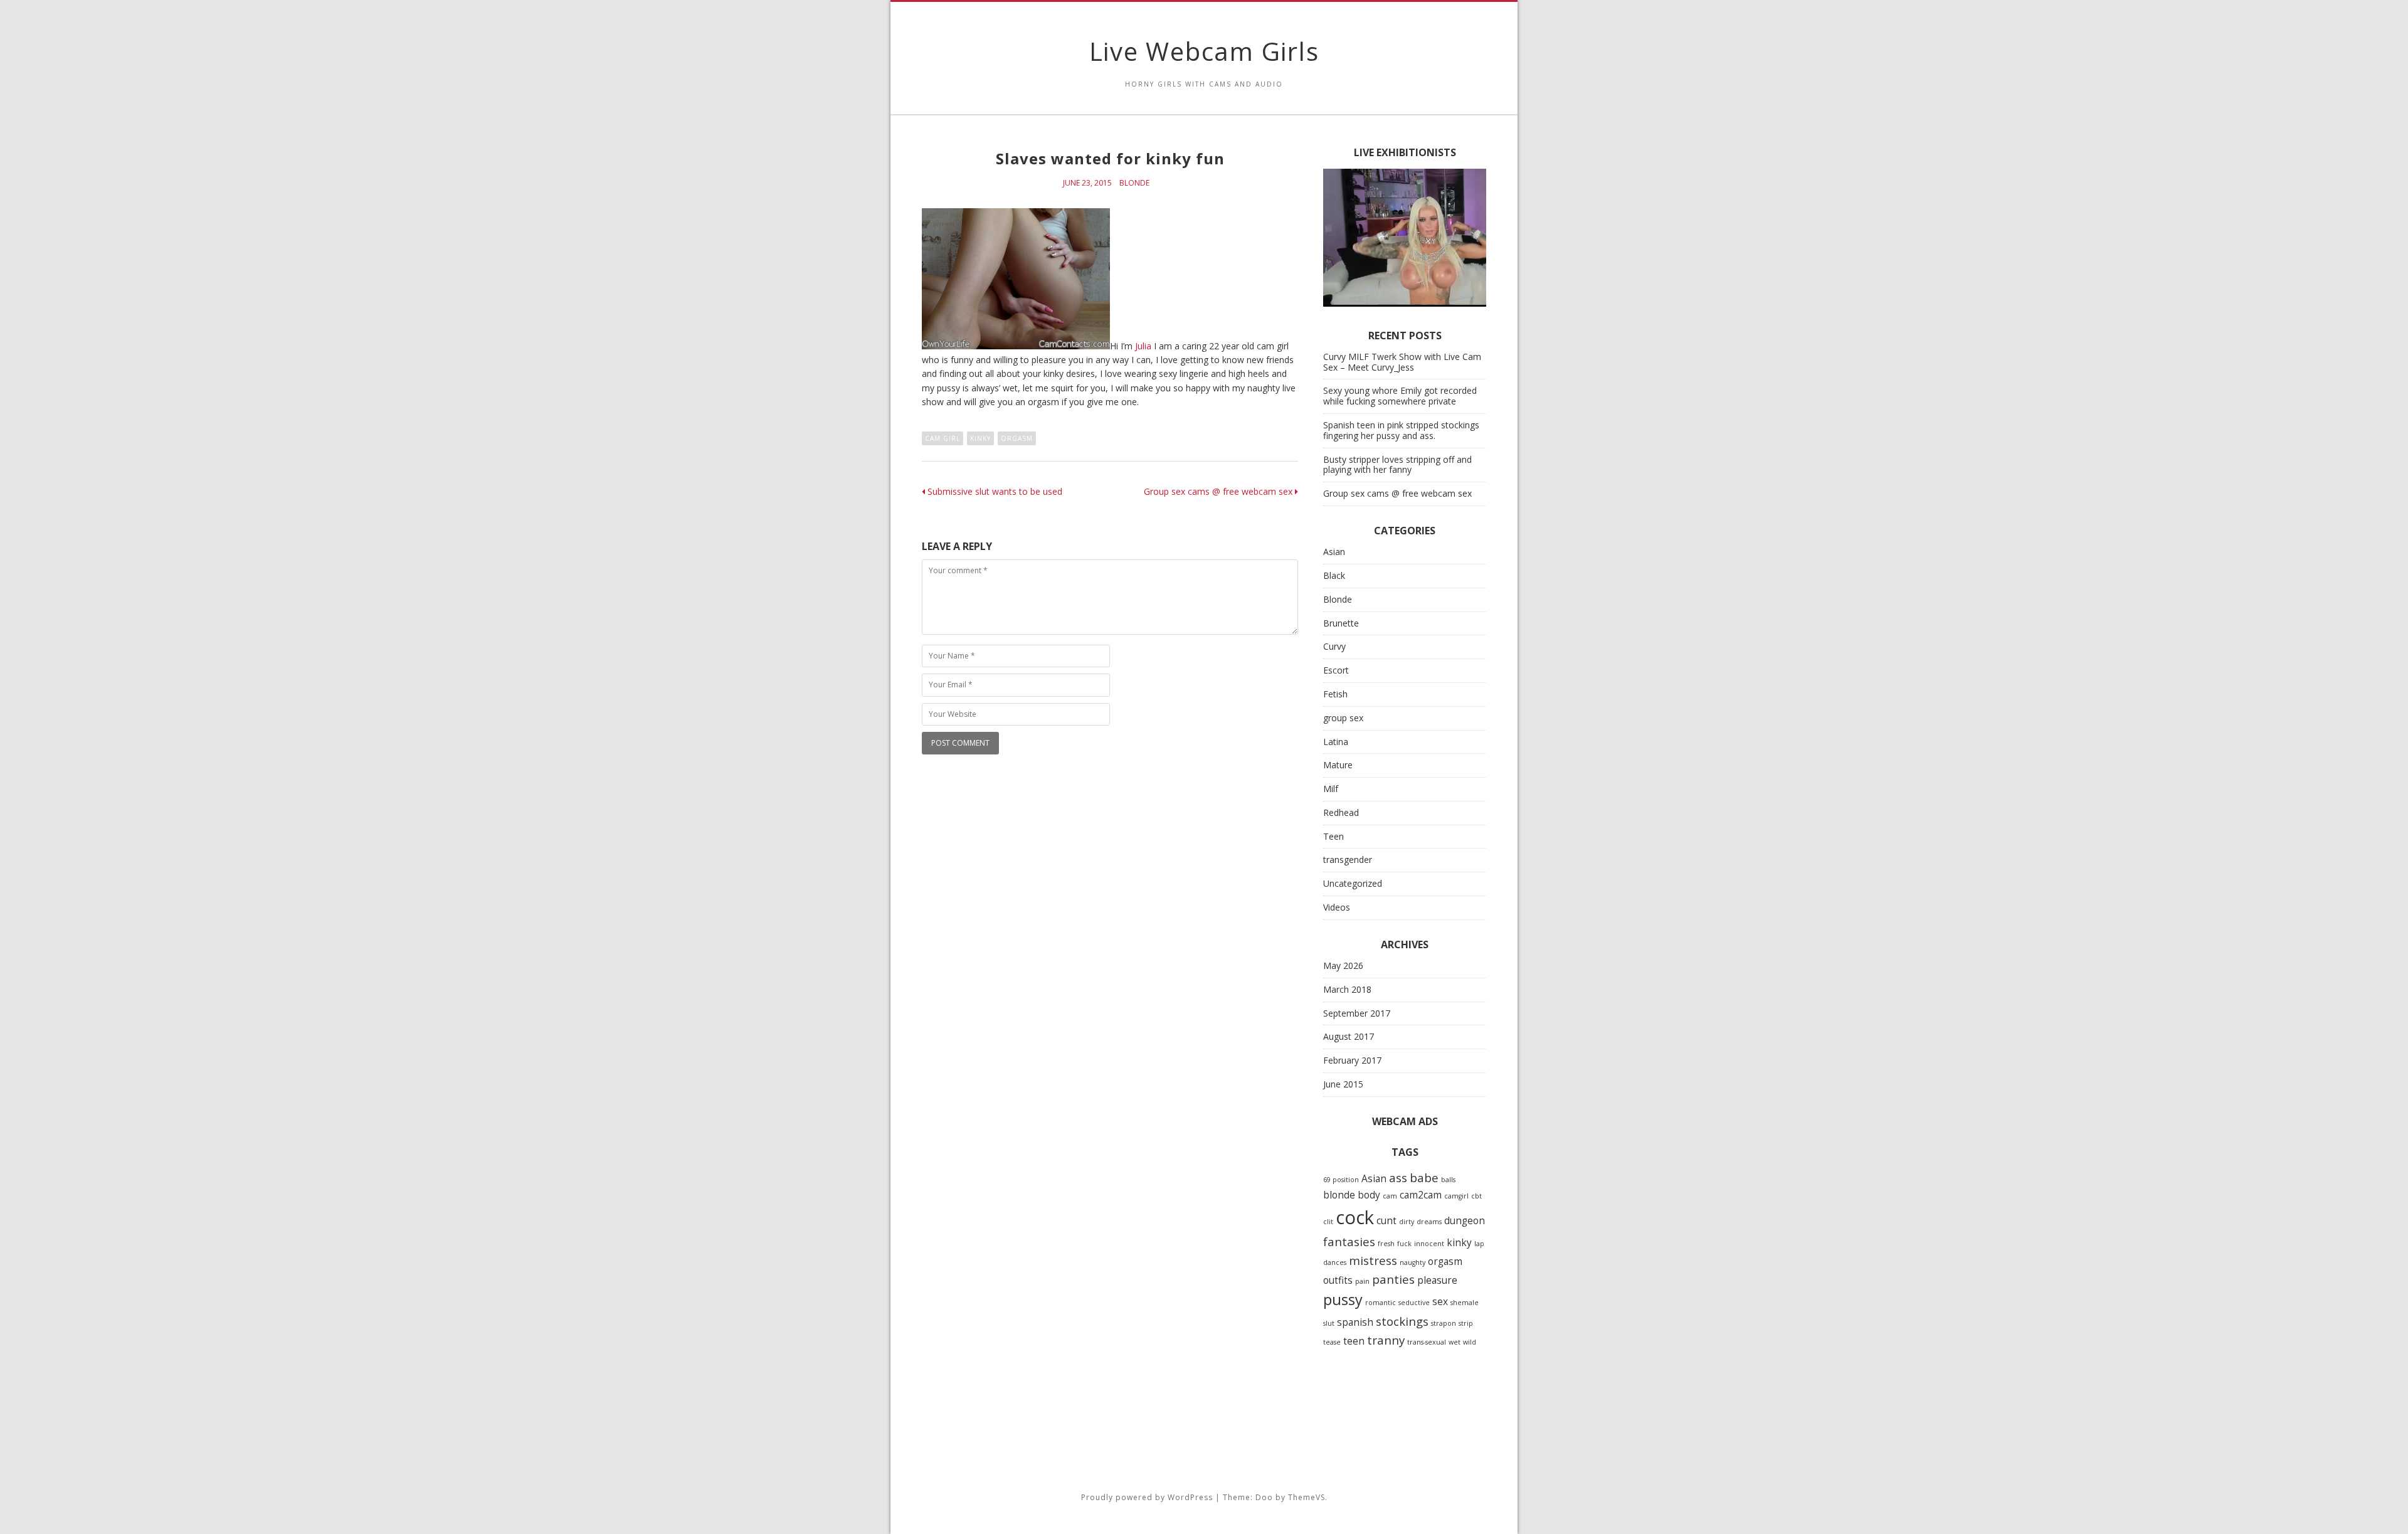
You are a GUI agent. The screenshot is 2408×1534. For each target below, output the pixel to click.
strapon (1444, 1323)
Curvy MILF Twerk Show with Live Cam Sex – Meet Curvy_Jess (1402, 362)
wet (1455, 1342)
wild (1470, 1342)
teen (1354, 1341)
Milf (1331, 789)
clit (1328, 1222)
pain (1362, 1281)
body (1369, 1195)
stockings (1402, 1321)
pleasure (1437, 1280)
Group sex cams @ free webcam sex (1219, 491)
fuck (1404, 1244)
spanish (1355, 1322)
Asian (1334, 552)
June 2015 (1343, 1084)
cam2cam (1421, 1195)
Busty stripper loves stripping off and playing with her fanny (1397, 465)
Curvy (1334, 646)
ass (1398, 1177)
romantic (1381, 1303)
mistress (1373, 1260)
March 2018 (1347, 989)
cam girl (943, 438)
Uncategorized (1353, 883)
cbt (1476, 1196)
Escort (1336, 670)
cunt (1386, 1220)
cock (1355, 1217)
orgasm (1017, 438)
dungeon (1465, 1220)
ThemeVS (1307, 1497)
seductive (1414, 1303)
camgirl (1456, 1196)
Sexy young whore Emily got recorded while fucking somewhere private (1400, 396)
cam (1390, 1196)
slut (1329, 1323)
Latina (1336, 742)
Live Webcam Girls (1204, 51)
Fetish (1335, 694)
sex (1440, 1301)
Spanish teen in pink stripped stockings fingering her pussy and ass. (1401, 430)
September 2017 (1357, 1013)
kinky (980, 438)
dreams (1429, 1222)
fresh (1386, 1244)
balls (1448, 1180)
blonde (1339, 1195)
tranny (1386, 1340)
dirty (1407, 1222)
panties (1393, 1279)
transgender (1348, 860)
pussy (1343, 1299)
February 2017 (1352, 1060)
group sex (1343, 718)
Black (1334, 575)
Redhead (1341, 812)
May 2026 (1343, 965)
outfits (1338, 1280)
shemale (1465, 1303)
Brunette (1341, 623)
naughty (1413, 1262)
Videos (1337, 907)
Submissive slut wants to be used (994, 491)
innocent (1429, 1244)
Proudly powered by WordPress (1147, 1497)
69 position (1341, 1180)
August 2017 (1349, 1036)
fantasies (1349, 1241)
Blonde (1134, 183)
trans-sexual (1427, 1342)
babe (1424, 1177)
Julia (1143, 346)
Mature (1338, 765)
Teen (1333, 836)
